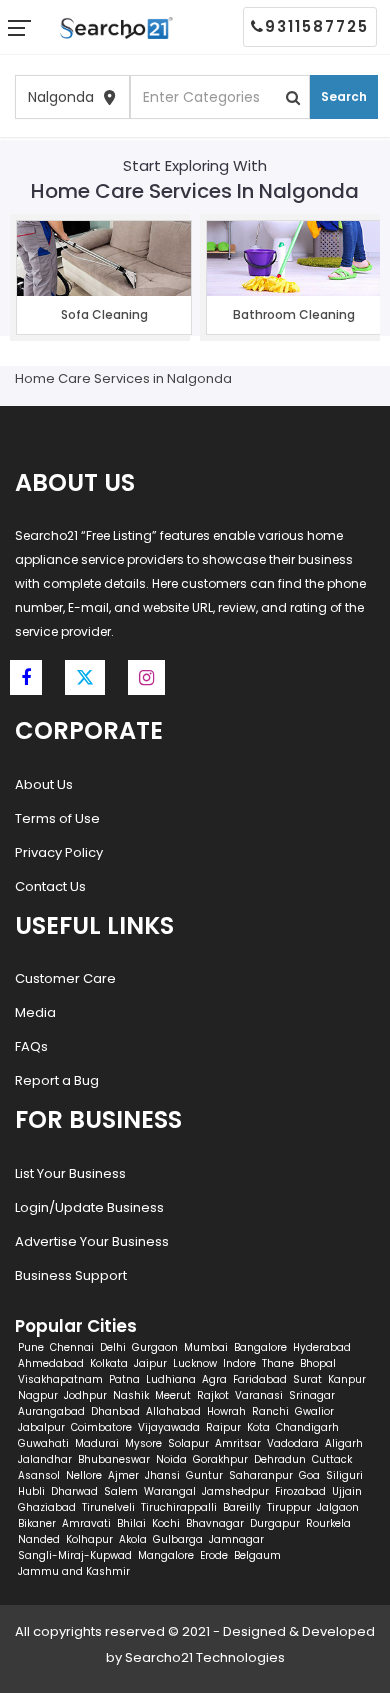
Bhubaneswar (114, 1459)
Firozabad (300, 1491)
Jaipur (150, 1363)
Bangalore (260, 1347)
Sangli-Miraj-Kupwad (75, 1555)
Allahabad (173, 1411)
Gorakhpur (220, 1459)
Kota (258, 1427)
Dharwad (74, 1491)
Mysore (143, 1443)
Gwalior (314, 1411)
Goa (309, 1475)
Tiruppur (289, 1507)
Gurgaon (155, 1347)
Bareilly (242, 1507)
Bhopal (318, 1363)
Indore (239, 1363)
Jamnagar (236, 1539)
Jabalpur (41, 1427)
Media (35, 1012)
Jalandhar (45, 1459)
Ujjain (347, 1491)
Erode (214, 1555)
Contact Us (50, 886)
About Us (44, 784)
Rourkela (328, 1523)
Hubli (31, 1491)
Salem (121, 1491)
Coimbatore (101, 1427)
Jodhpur (85, 1395)
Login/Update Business (89, 1207)
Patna (124, 1379)
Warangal (170, 1491)
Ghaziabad (47, 1507)
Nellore (84, 1475)
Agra (214, 1379)
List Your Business (70, 1173)
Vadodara (293, 1443)
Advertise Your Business (92, 1241)
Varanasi (259, 1395)
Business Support (71, 1275)
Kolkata (109, 1363)
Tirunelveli (108, 1507)
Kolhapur (89, 1539)
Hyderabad (322, 1347)
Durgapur (275, 1523)
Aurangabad (51, 1411)
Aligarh (344, 1443)
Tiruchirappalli (179, 1507)
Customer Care (65, 978)
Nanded (39, 1539)
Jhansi (162, 1475)
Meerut (173, 1395)
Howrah (226, 1411)
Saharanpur (261, 1475)
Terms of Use (57, 818)
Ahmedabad (51, 1363)
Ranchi (270, 1411)
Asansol (39, 1475)
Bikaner (37, 1523)
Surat (307, 1379)
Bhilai (131, 1523)
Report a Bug (57, 1080)
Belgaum (257, 1555)
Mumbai (206, 1347)
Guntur (204, 1475)
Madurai (97, 1443)
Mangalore (166, 1555)
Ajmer (123, 1475)
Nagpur (38, 1395)
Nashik (131, 1395)
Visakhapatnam (60, 1379)
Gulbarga (178, 1539)
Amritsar (238, 1443)
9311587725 (317, 26)
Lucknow (195, 1363)
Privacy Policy (59, 852)
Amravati (86, 1523)
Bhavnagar (215, 1523)
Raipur (223, 1427)
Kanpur (347, 1379)
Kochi (166, 1523)
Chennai (72, 1347)
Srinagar (312, 1395)
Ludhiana (171, 1379)
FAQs (31, 1046)
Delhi (113, 1347)
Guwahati (43, 1443)
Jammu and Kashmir (74, 1571)
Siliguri (344, 1475)
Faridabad (260, 1379)
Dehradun (280, 1459)
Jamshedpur (235, 1491)
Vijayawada (169, 1427)
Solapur (188, 1443)
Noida (171, 1459)
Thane (278, 1363)
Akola (133, 1539)
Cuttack (332, 1459)
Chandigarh (307, 1427)
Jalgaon (338, 1507)
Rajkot (213, 1395)
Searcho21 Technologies (205, 1657)
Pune (31, 1347)
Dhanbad (115, 1411)
